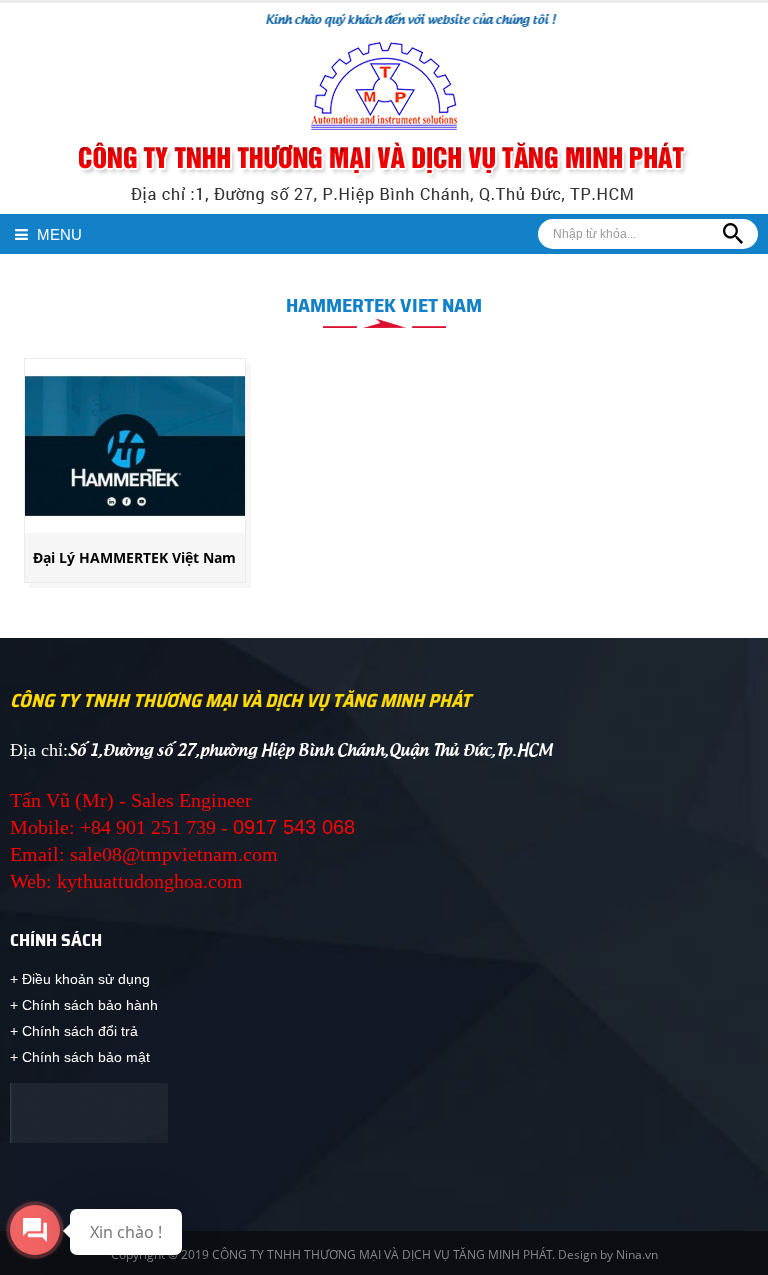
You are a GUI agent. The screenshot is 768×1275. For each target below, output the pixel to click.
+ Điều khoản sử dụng (80, 979)
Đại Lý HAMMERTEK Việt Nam (134, 557)
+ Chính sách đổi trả (74, 1031)
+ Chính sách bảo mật (80, 1057)
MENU (57, 234)
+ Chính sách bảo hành (84, 1005)
